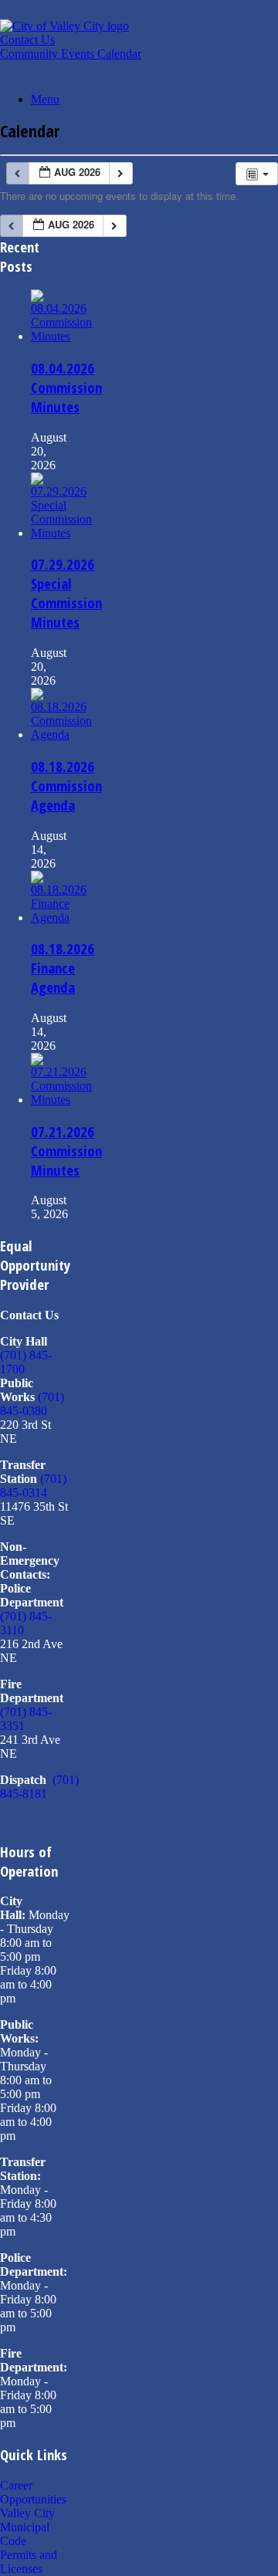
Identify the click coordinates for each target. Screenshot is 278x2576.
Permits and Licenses (29, 2562)
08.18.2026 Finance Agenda (63, 968)
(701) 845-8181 (39, 1787)
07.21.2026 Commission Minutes (66, 1151)
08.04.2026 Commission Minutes (66, 387)
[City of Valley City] (64, 26)
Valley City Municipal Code (27, 2527)
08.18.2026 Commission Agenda (66, 785)
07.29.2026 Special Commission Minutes (66, 593)
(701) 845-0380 (32, 1404)
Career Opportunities (33, 2492)
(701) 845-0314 (33, 1486)
